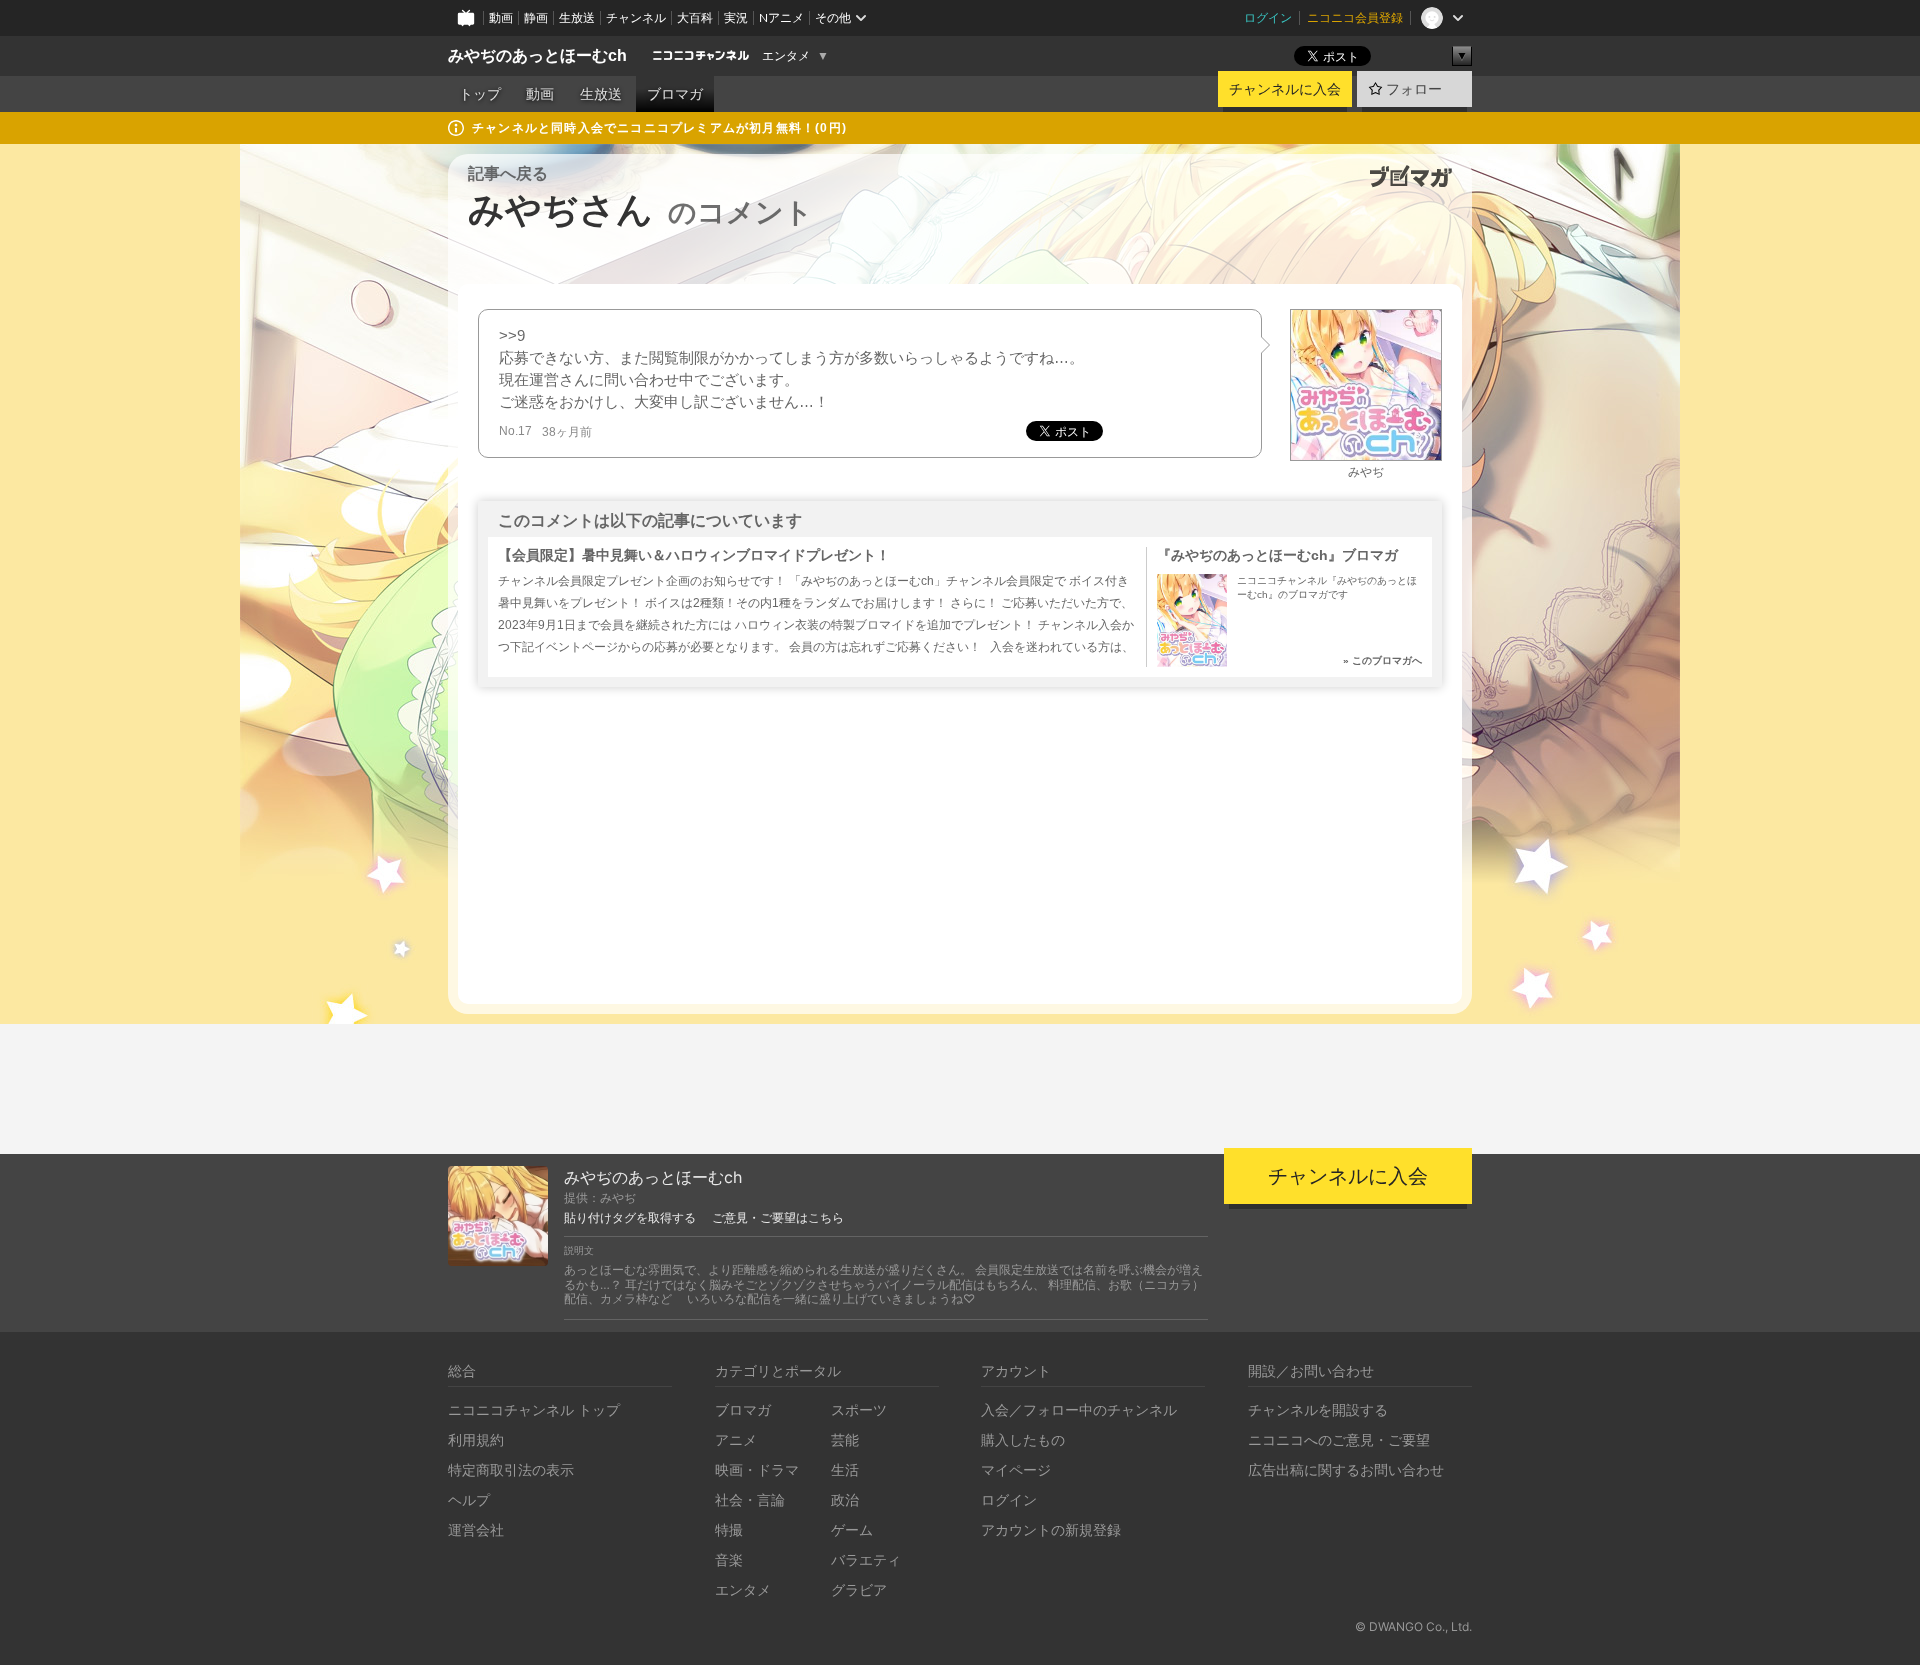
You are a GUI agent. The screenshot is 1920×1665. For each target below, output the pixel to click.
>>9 (512, 335)
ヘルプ (469, 1499)
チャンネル (636, 17)
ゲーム (852, 1529)
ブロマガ (675, 94)
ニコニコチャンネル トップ (534, 1409)
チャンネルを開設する (1318, 1409)
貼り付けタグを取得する (630, 1218)
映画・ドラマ (757, 1469)
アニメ (736, 1439)
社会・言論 (750, 1499)
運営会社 (476, 1529)
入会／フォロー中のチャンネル (1079, 1409)
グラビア (859, 1589)
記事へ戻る (508, 173)
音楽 (729, 1559)
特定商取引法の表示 (511, 1469)
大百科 (695, 17)
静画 (536, 17)
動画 (501, 17)
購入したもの (1023, 1439)
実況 (736, 17)
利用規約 (476, 1439)
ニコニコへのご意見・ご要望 (1339, 1439)
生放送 (577, 17)
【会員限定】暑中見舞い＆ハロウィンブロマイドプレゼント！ (694, 555)
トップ (480, 94)
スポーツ (859, 1409)
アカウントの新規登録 (1051, 1529)
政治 (845, 1499)
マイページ (1016, 1469)
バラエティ (866, 1559)
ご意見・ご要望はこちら (778, 1218)
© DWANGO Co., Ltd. (1413, 1626)
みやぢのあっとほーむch (537, 55)
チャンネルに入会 (1285, 89)
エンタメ (786, 56)
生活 (845, 1469)
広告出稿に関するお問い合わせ (1346, 1469)
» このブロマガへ (1382, 660)
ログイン (1268, 17)
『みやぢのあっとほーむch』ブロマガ (1277, 555)
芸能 (845, 1439)
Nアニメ (781, 17)
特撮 (729, 1529)
